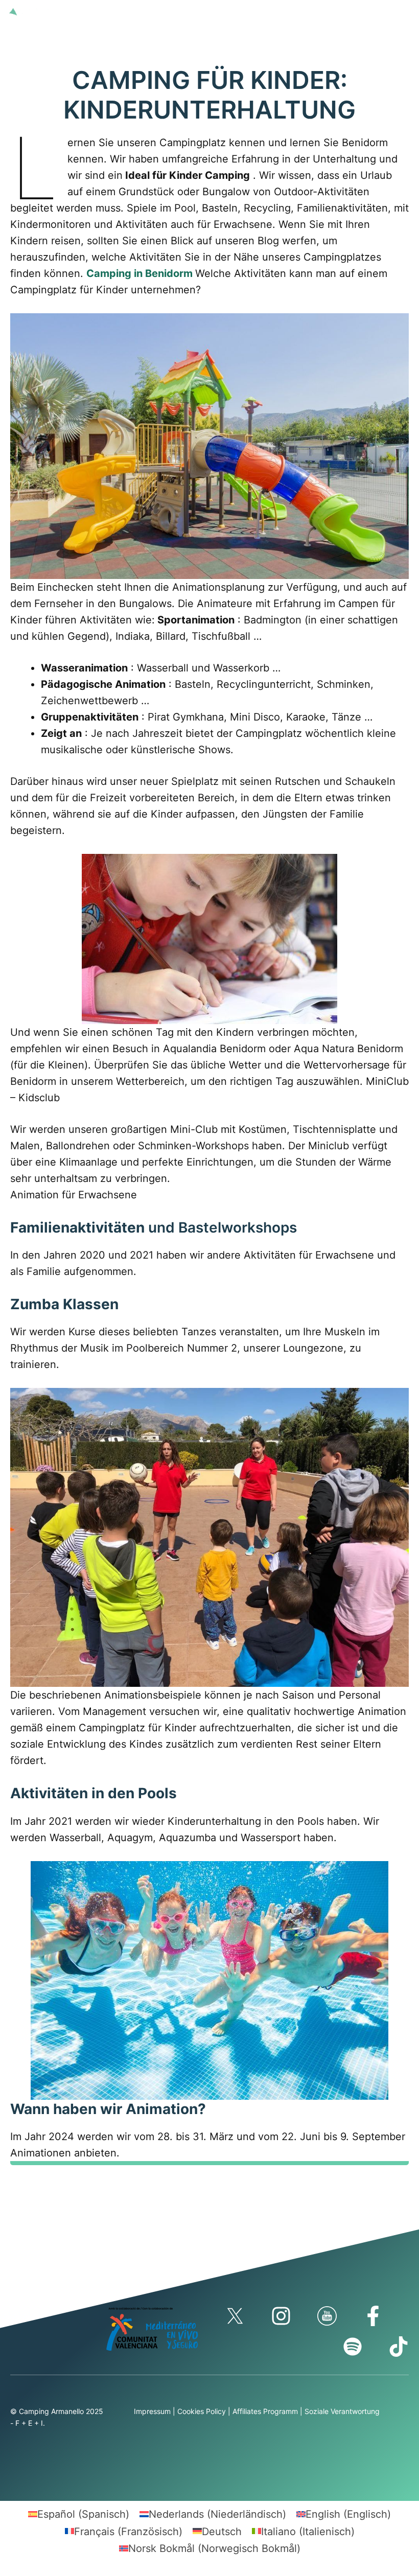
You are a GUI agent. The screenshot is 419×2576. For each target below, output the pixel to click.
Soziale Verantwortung (342, 2411)
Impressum (152, 2411)
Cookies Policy (202, 2411)
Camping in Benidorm (139, 273)
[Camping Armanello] (29, 11)
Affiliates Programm (265, 2411)
